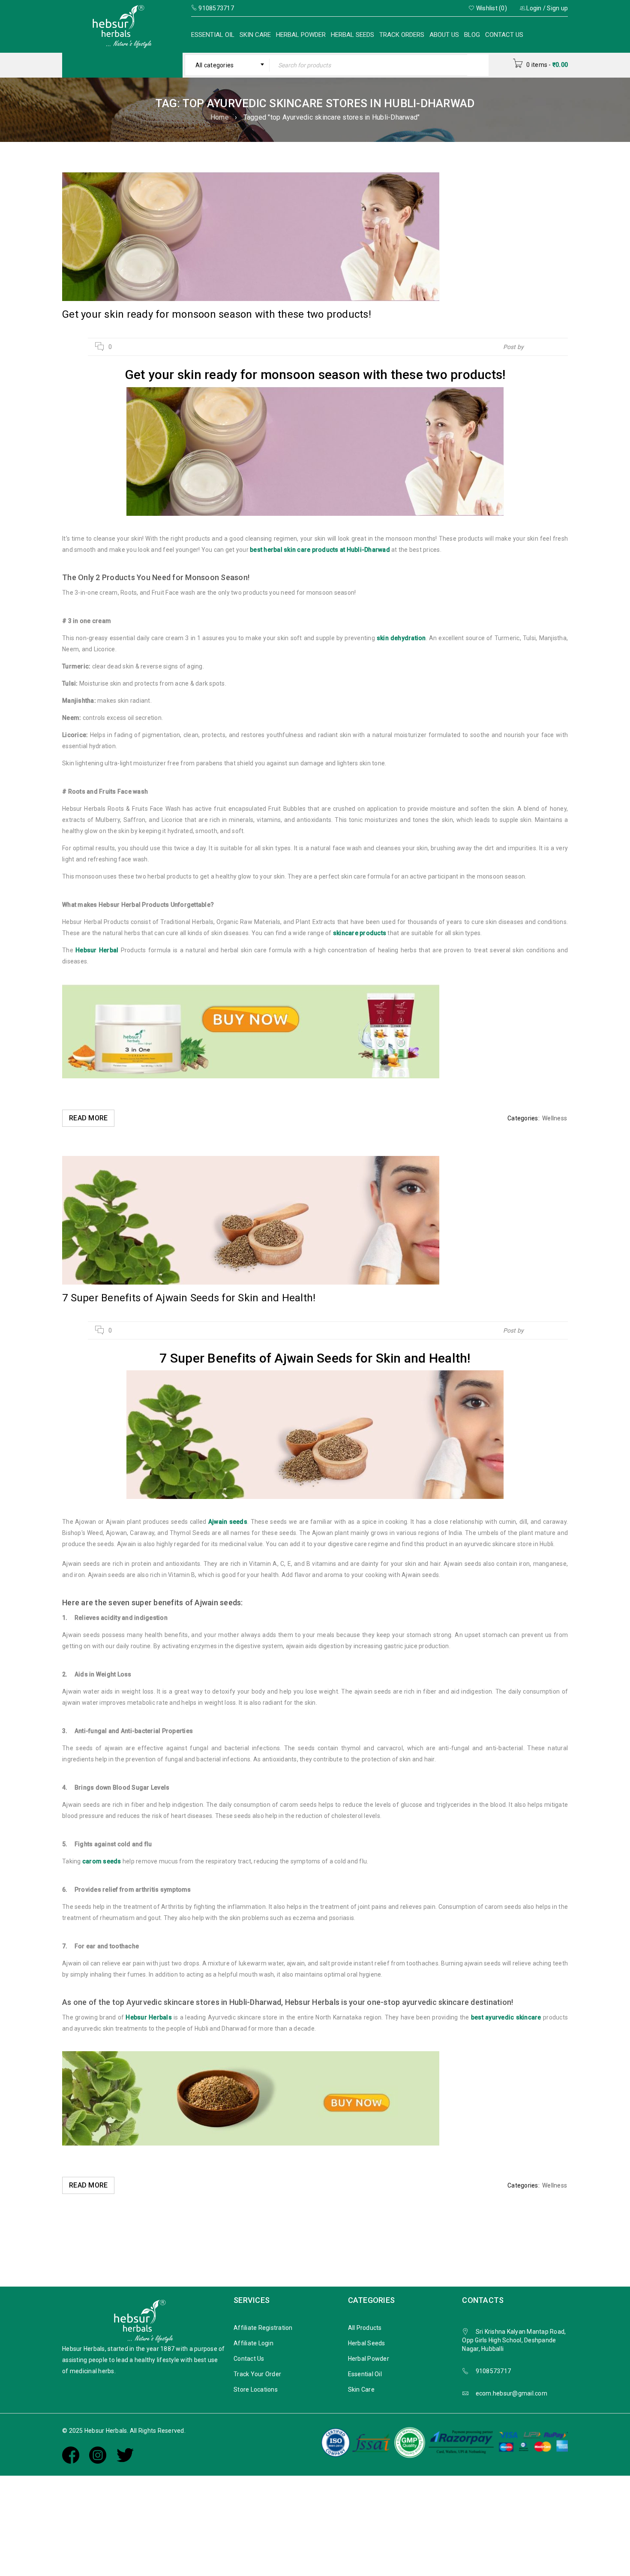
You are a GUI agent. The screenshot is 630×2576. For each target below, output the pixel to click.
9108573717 (493, 2371)
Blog (472, 35)
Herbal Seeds (352, 35)
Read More (88, 1118)
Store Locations (256, 2389)
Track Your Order (257, 2374)
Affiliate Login (253, 2343)
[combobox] (227, 65)
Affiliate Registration (263, 2328)
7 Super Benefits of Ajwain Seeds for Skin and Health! (189, 1298)
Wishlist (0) (491, 8)
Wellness (555, 1118)
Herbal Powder (301, 35)
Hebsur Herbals (547, 347)
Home (220, 117)
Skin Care (255, 35)
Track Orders (402, 35)
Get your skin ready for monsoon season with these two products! (217, 314)
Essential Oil (213, 35)
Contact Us (504, 35)
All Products (365, 2328)
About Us (444, 35)
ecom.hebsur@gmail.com (511, 2393)
